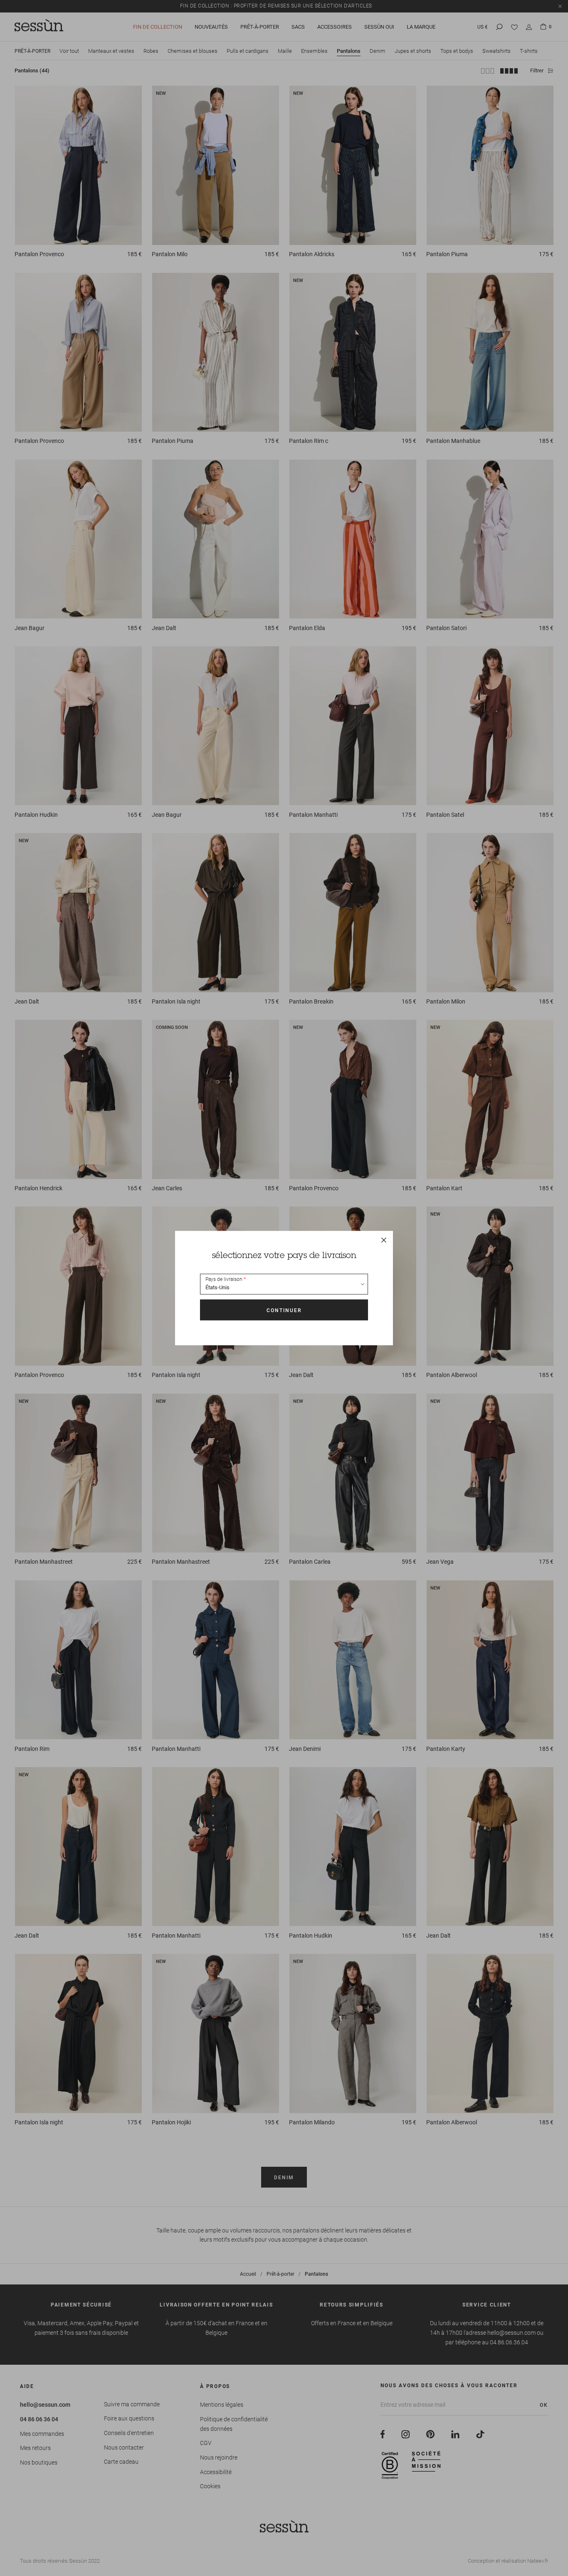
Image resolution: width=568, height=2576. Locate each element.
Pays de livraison (224, 1279)
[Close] (384, 1240)
